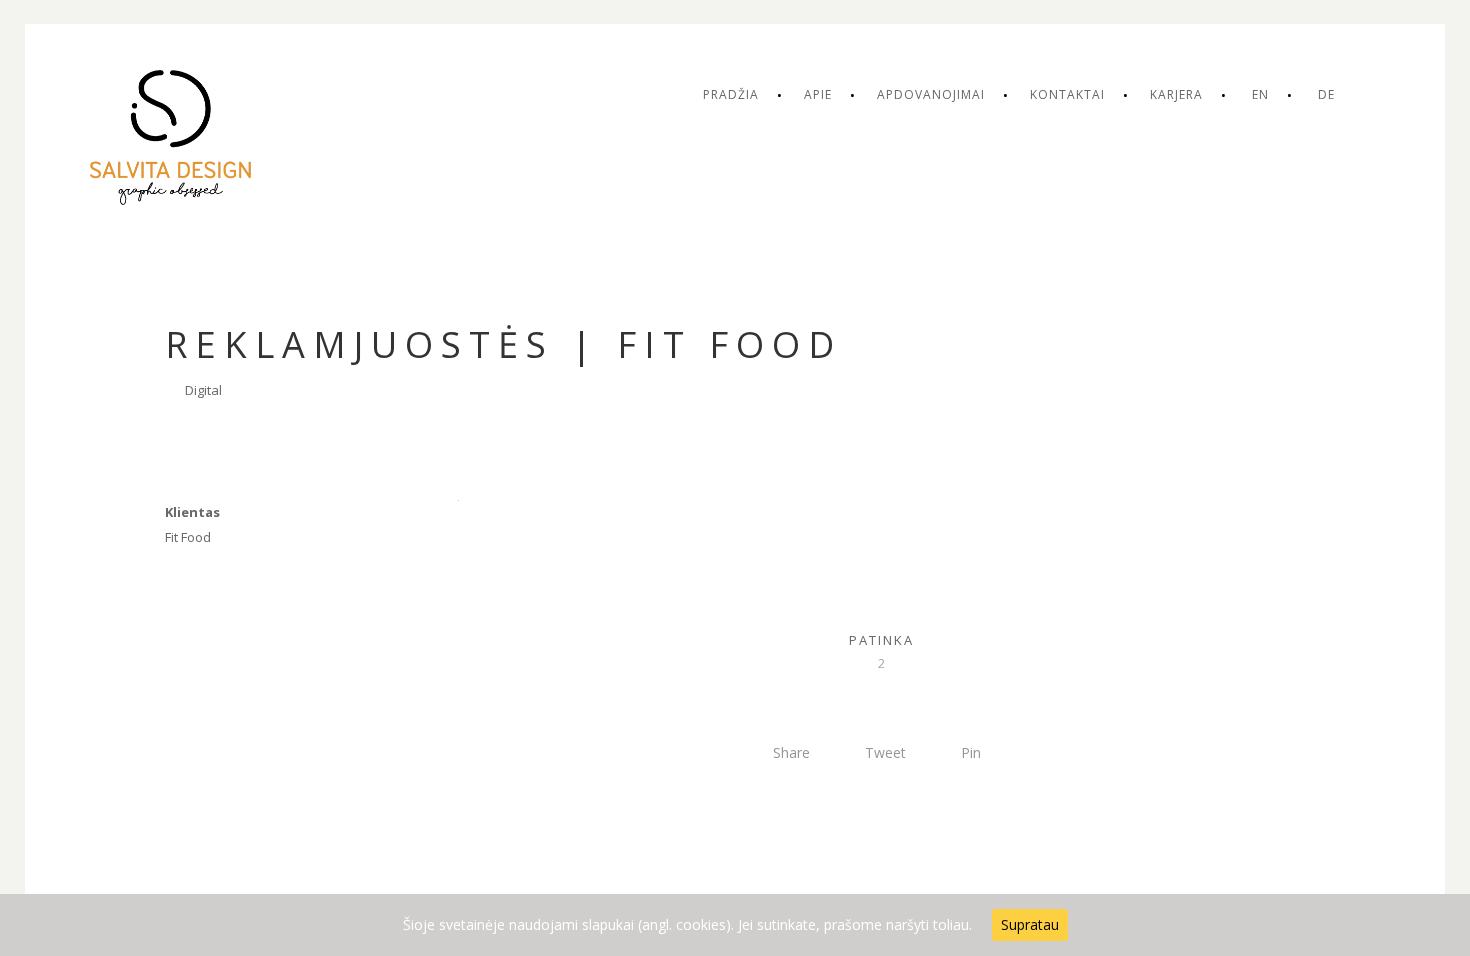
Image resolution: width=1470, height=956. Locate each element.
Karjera (1176, 94)
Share (791, 752)
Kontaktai (1067, 94)
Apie (818, 94)
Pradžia (731, 94)
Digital (203, 390)
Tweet (885, 752)
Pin (971, 752)
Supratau (1030, 924)
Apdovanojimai (931, 94)
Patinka (881, 640)
